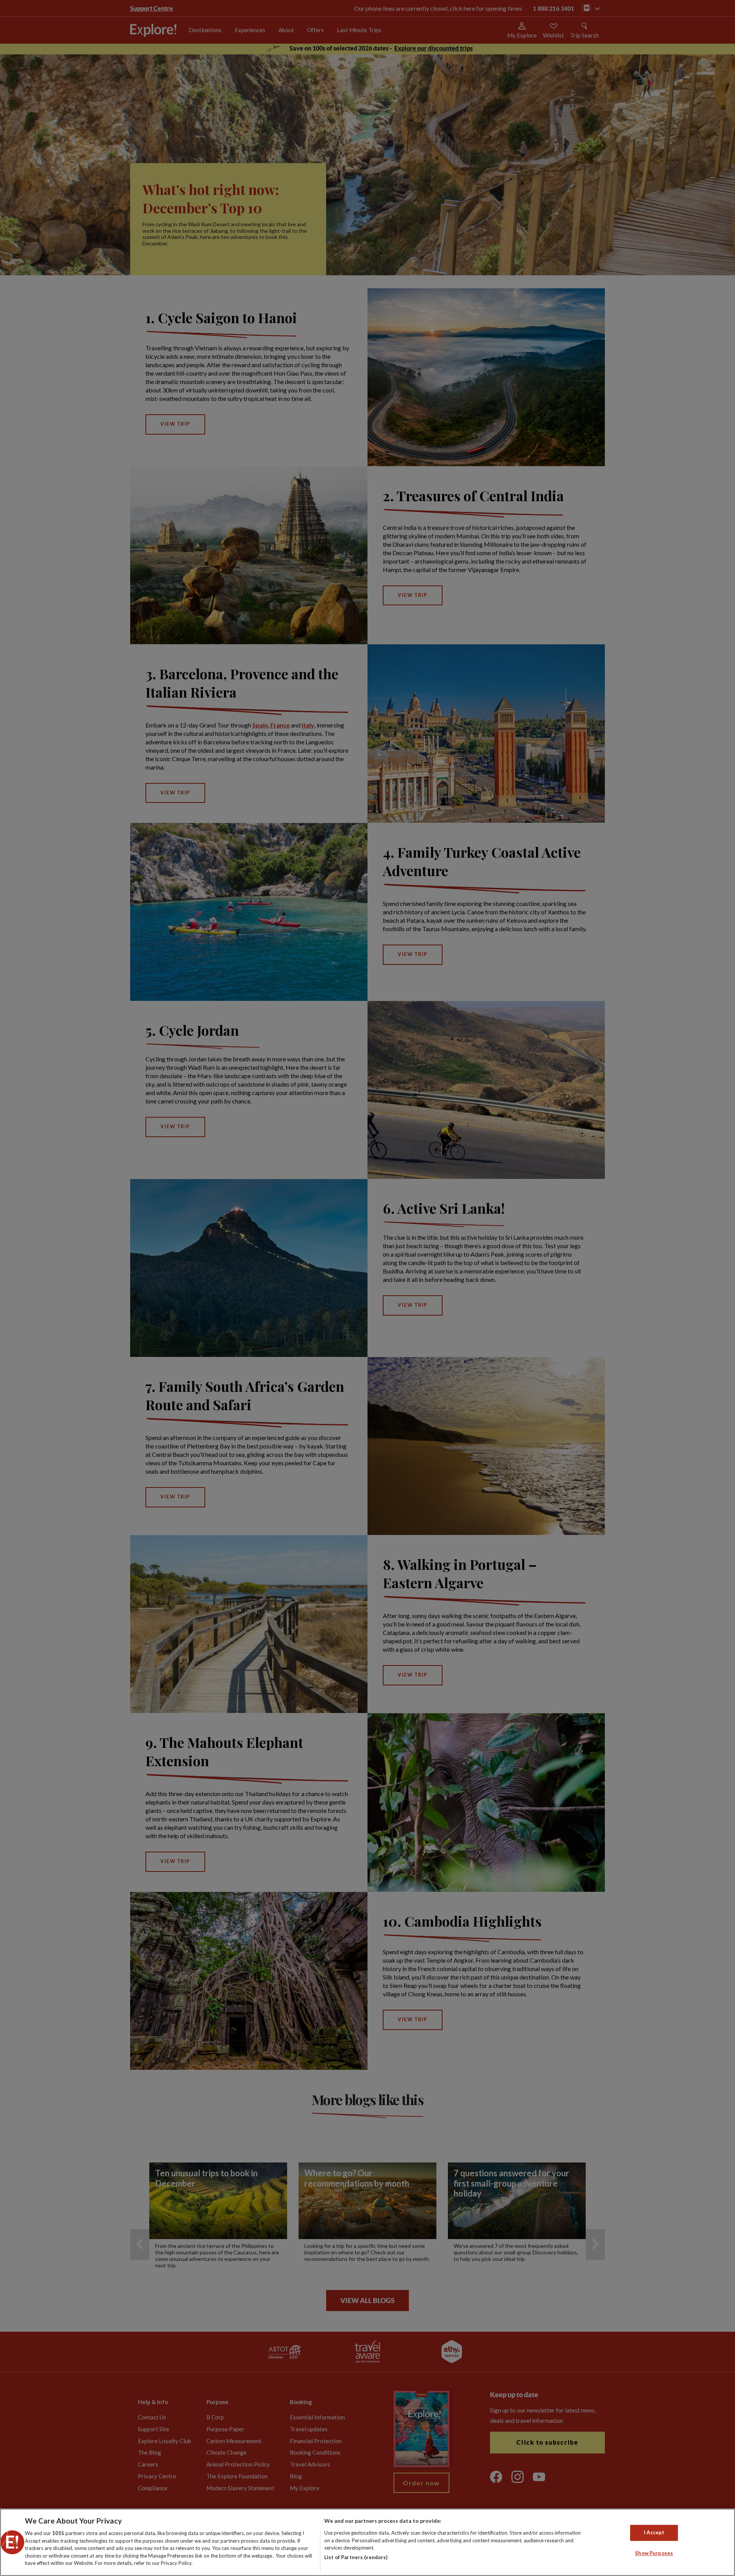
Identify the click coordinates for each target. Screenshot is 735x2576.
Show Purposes (654, 2553)
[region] (367, 2542)
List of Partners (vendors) (356, 2557)
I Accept (654, 2533)
